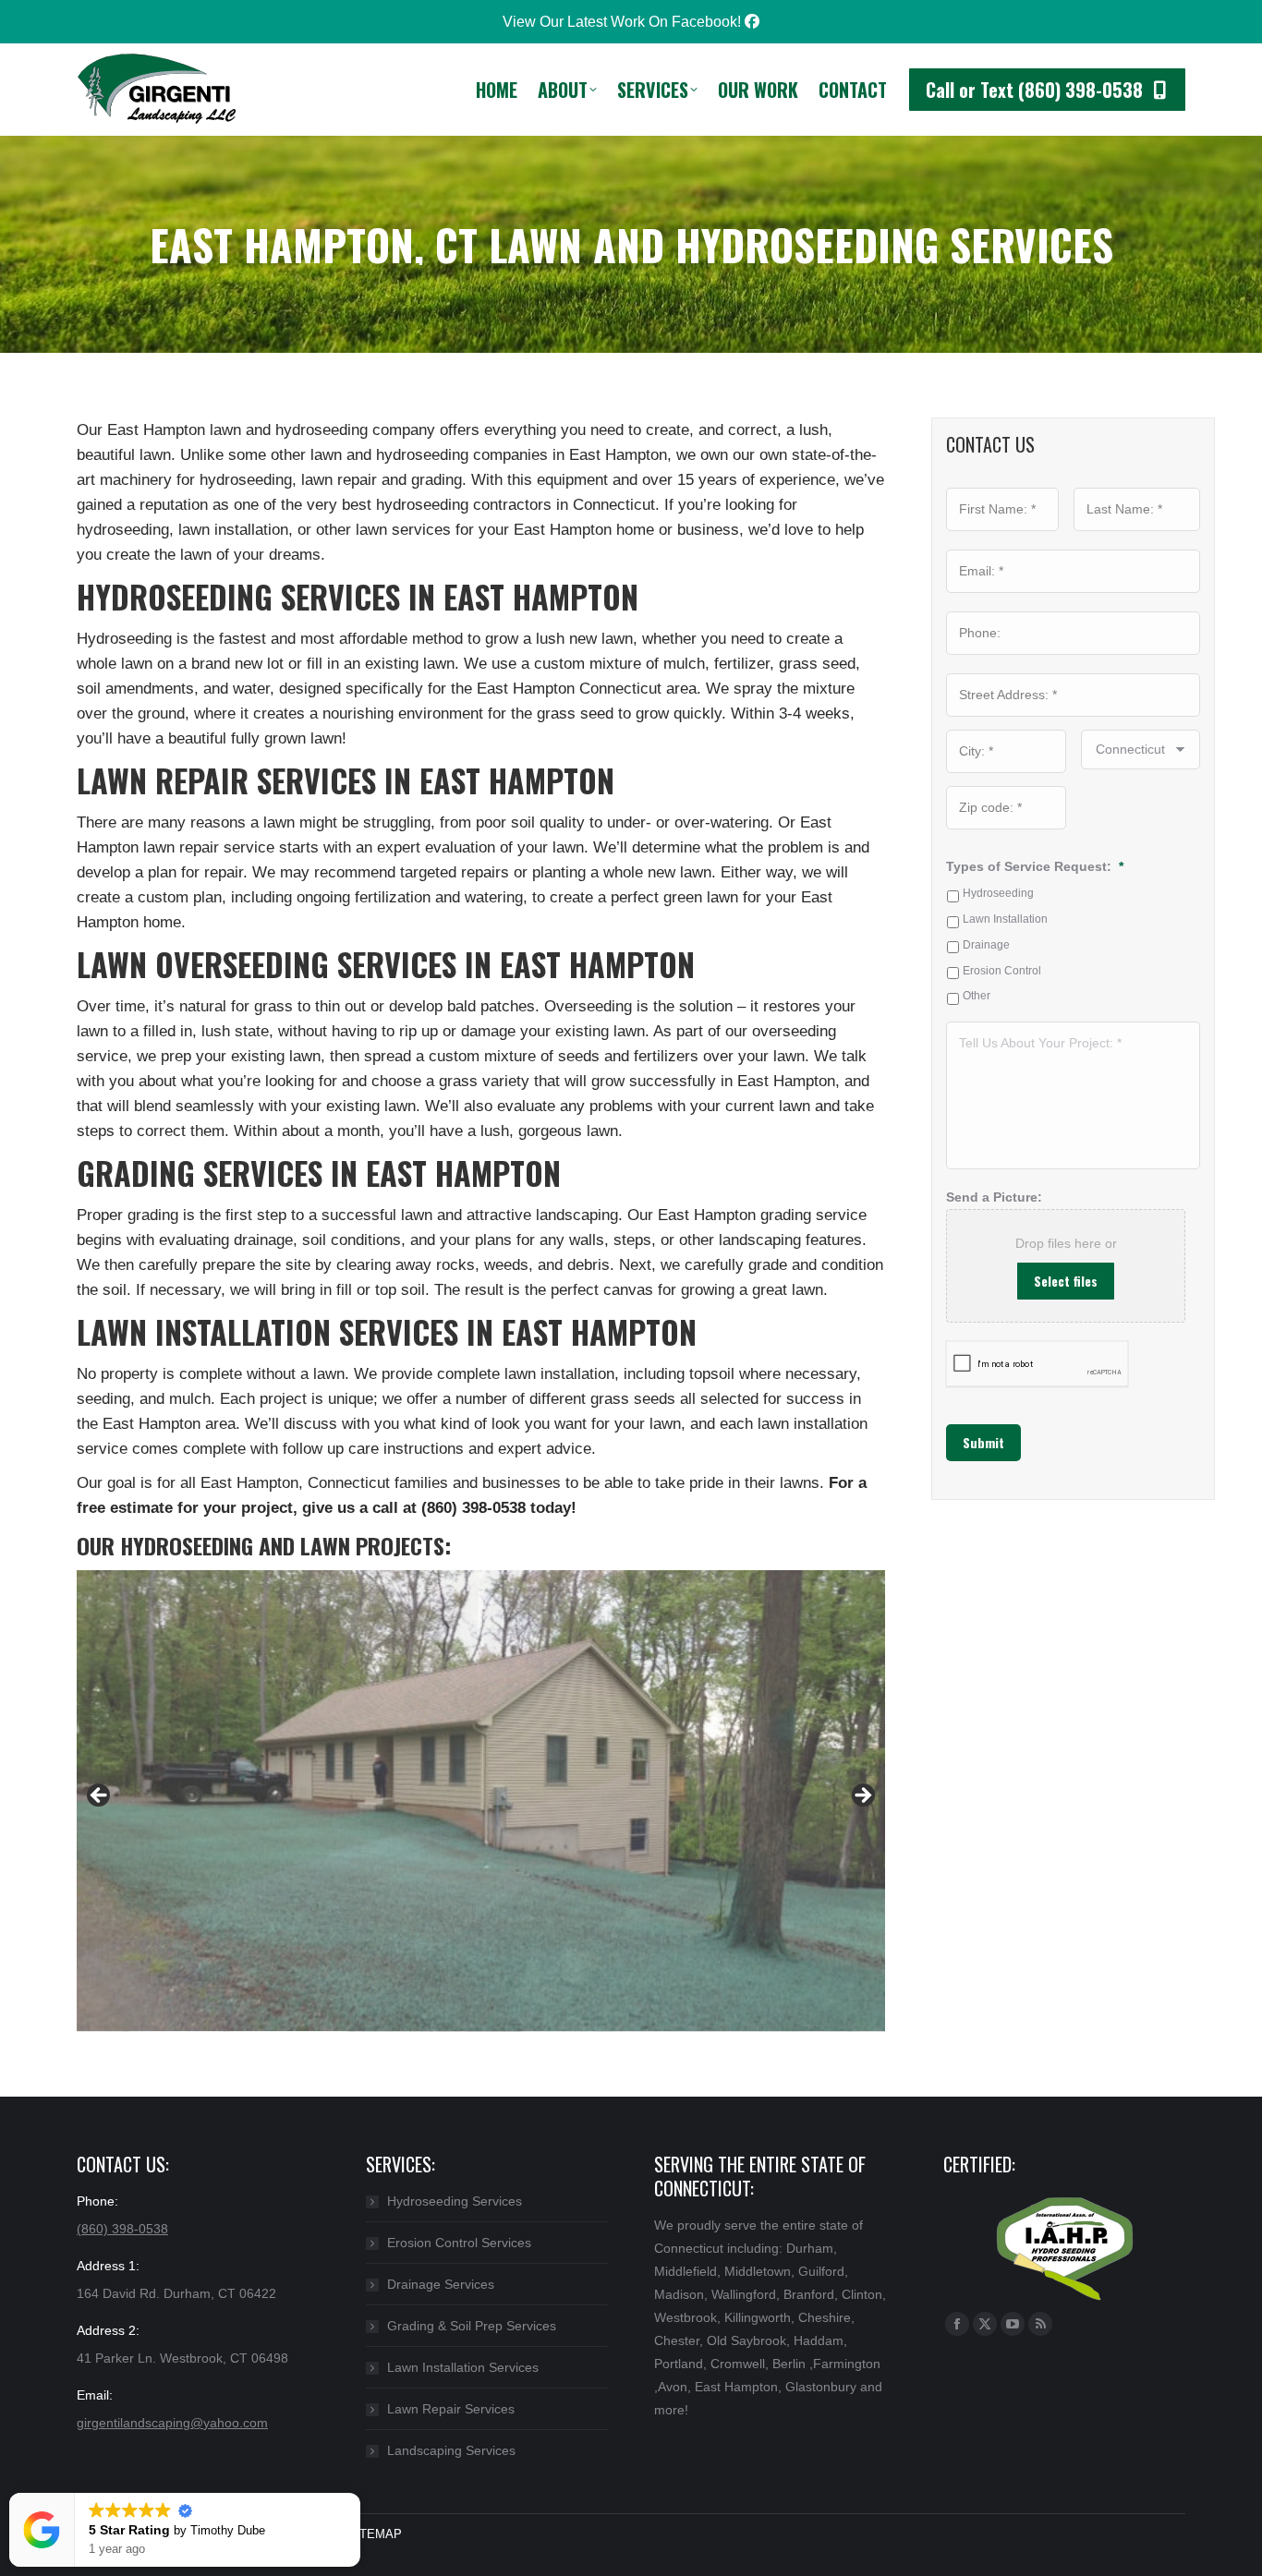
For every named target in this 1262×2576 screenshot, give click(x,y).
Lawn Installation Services (463, 2367)
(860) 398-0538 (122, 2229)
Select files (1066, 1281)
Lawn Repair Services (451, 2409)
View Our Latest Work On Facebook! (624, 22)
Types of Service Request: (1035, 866)
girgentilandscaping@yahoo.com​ (172, 2423)
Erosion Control (1002, 971)
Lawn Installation (1005, 919)
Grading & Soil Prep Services (472, 2326)
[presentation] (1038, 1364)
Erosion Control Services (459, 2243)
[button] (359, 2494)
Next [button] (862, 1796)
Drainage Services (441, 2284)
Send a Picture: (994, 1197)
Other (977, 996)
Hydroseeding (998, 893)
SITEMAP (375, 2534)
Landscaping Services (451, 2450)
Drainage (986, 945)
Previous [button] (100, 1796)
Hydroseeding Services (455, 2201)
